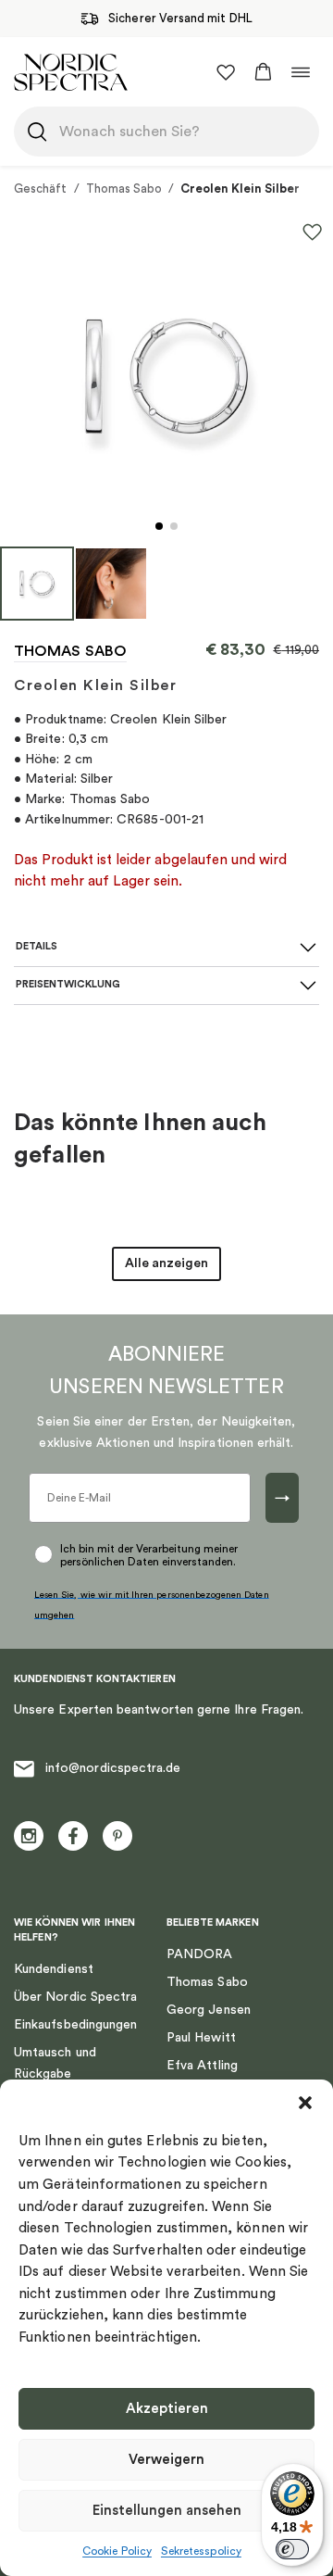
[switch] (292, 2549)
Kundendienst (54, 1969)
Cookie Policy (117, 2551)
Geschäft (41, 188)
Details (37, 946)
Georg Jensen (209, 2010)
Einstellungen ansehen (167, 2511)
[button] (305, 2103)
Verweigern (166, 2460)
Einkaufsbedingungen (75, 2025)
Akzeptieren (167, 2409)
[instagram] (29, 1836)
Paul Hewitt (201, 2038)
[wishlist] (226, 72)
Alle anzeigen (166, 1263)
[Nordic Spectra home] (71, 72)
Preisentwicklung (68, 984)
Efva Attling (202, 2066)
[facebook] (73, 1836)
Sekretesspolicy (201, 2551)
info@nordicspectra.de (113, 1768)
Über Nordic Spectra (75, 1997)
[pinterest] (117, 1836)
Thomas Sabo (124, 188)
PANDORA (200, 1954)
